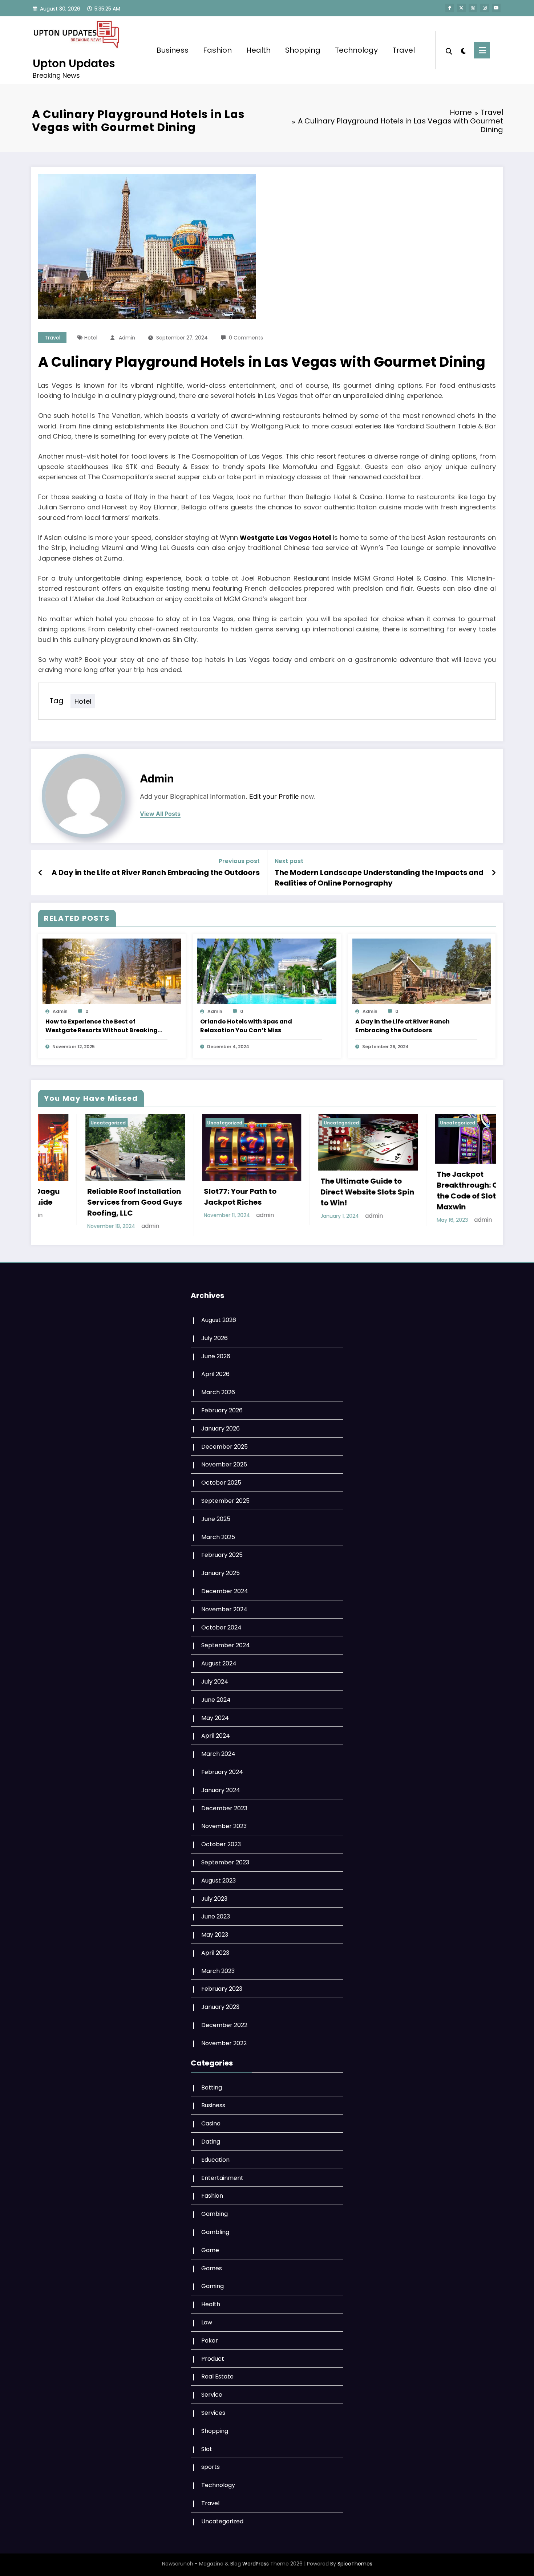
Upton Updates (74, 63)
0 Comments (246, 338)
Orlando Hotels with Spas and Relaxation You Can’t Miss (246, 1026)
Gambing (215, 2211)
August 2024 (219, 1660)
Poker (210, 2337)
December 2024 (225, 1588)
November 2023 (224, 1823)
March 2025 (218, 1534)
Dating (211, 2138)
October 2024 (221, 1624)
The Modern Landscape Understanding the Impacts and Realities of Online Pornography (379, 878)
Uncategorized (145, 1123)
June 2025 (216, 1516)
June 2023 (216, 1913)
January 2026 (221, 1425)
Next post (289, 861)
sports (211, 2464)
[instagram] (485, 8)
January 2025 (221, 1570)
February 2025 (222, 1552)
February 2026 (222, 1407)
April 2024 (216, 1733)
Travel (404, 50)
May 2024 (215, 1715)
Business (173, 50)
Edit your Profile (274, 796)
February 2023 (222, 1986)
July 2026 (215, 1335)
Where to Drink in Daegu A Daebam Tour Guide (402, 1197)
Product (213, 2355)
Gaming (213, 2283)
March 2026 (218, 1389)
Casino (211, 2120)
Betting (212, 2084)
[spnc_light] (463, 50)
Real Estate (217, 2374)
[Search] (449, 50)
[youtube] (496, 8)
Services (213, 2410)
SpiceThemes (355, 2560)
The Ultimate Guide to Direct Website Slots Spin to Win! (171, 1192)
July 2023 (214, 1895)
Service (212, 2391)
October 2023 (221, 1841)
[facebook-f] (450, 8)
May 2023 (215, 1931)
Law (207, 2319)
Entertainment (222, 2175)
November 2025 (224, 1462)
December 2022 (224, 2022)
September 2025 (225, 1497)
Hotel (91, 338)
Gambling (215, 2229)
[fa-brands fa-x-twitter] (461, 8)
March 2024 (218, 1751)
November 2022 (224, 2040)
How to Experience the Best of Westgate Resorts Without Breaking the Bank (102, 1026)
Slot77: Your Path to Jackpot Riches (44, 1197)
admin (127, 338)
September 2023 (225, 1859)
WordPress (256, 2560)
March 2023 (218, 1968)
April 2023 (215, 1950)
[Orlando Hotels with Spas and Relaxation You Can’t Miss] (267, 971)
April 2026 (215, 1371)
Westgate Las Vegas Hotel (285, 538)
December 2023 (224, 1805)
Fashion (217, 50)
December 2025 (224, 1443)
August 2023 (219, 1877)
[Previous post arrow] (41, 873)
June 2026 (216, 1353)
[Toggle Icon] (482, 50)
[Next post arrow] (494, 873)
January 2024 (221, 1787)
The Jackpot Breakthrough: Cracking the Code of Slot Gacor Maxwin (287, 1191)
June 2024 (216, 1696)
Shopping (303, 50)
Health (258, 50)
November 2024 (224, 1606)
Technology (356, 50)
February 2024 (222, 1769)
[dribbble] (473, 8)
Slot (207, 2446)
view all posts (160, 814)
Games (212, 2265)
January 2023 (220, 2004)
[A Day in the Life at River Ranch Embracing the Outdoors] (422, 971)
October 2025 (221, 1479)
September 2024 (226, 1642)
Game (210, 2247)
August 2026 (219, 1317)
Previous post (239, 861)
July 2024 (215, 1678)
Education (215, 2156)
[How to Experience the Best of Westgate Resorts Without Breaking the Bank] (112, 971)
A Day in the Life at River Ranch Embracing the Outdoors (156, 872)
